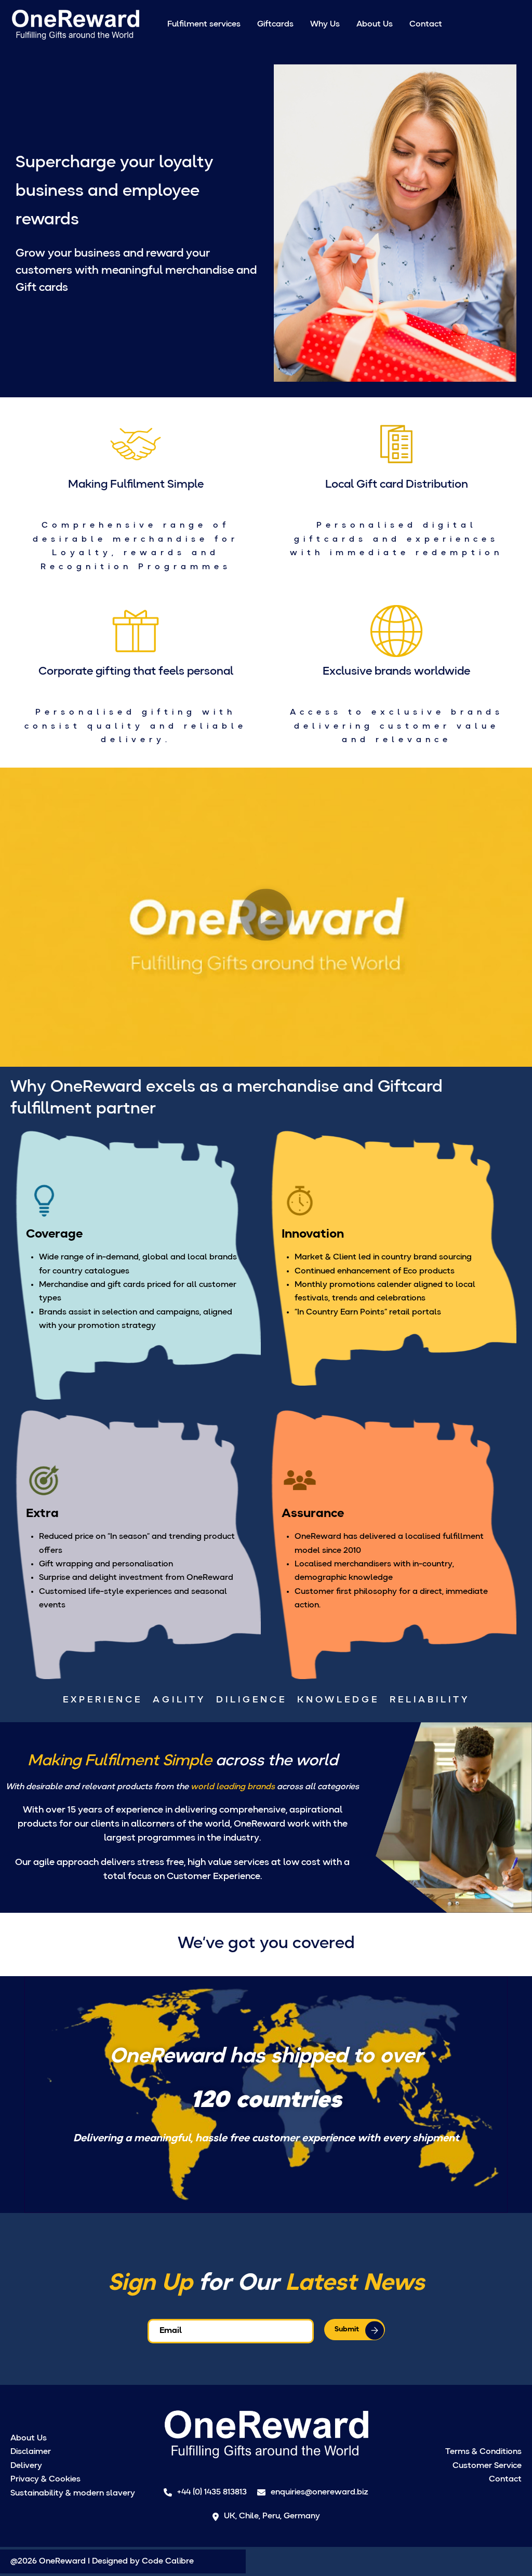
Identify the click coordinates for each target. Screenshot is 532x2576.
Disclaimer (31, 2452)
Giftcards (275, 24)
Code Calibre (168, 2561)
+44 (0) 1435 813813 (212, 2492)
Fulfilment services (204, 24)
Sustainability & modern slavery (73, 2493)
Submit (347, 2329)
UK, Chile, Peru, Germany (272, 2516)
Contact (426, 24)
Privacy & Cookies (45, 2479)
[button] (266, 917)
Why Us (325, 24)
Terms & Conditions (483, 2452)
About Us (375, 24)
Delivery (26, 2466)
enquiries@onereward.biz (320, 2492)
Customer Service (487, 2466)
